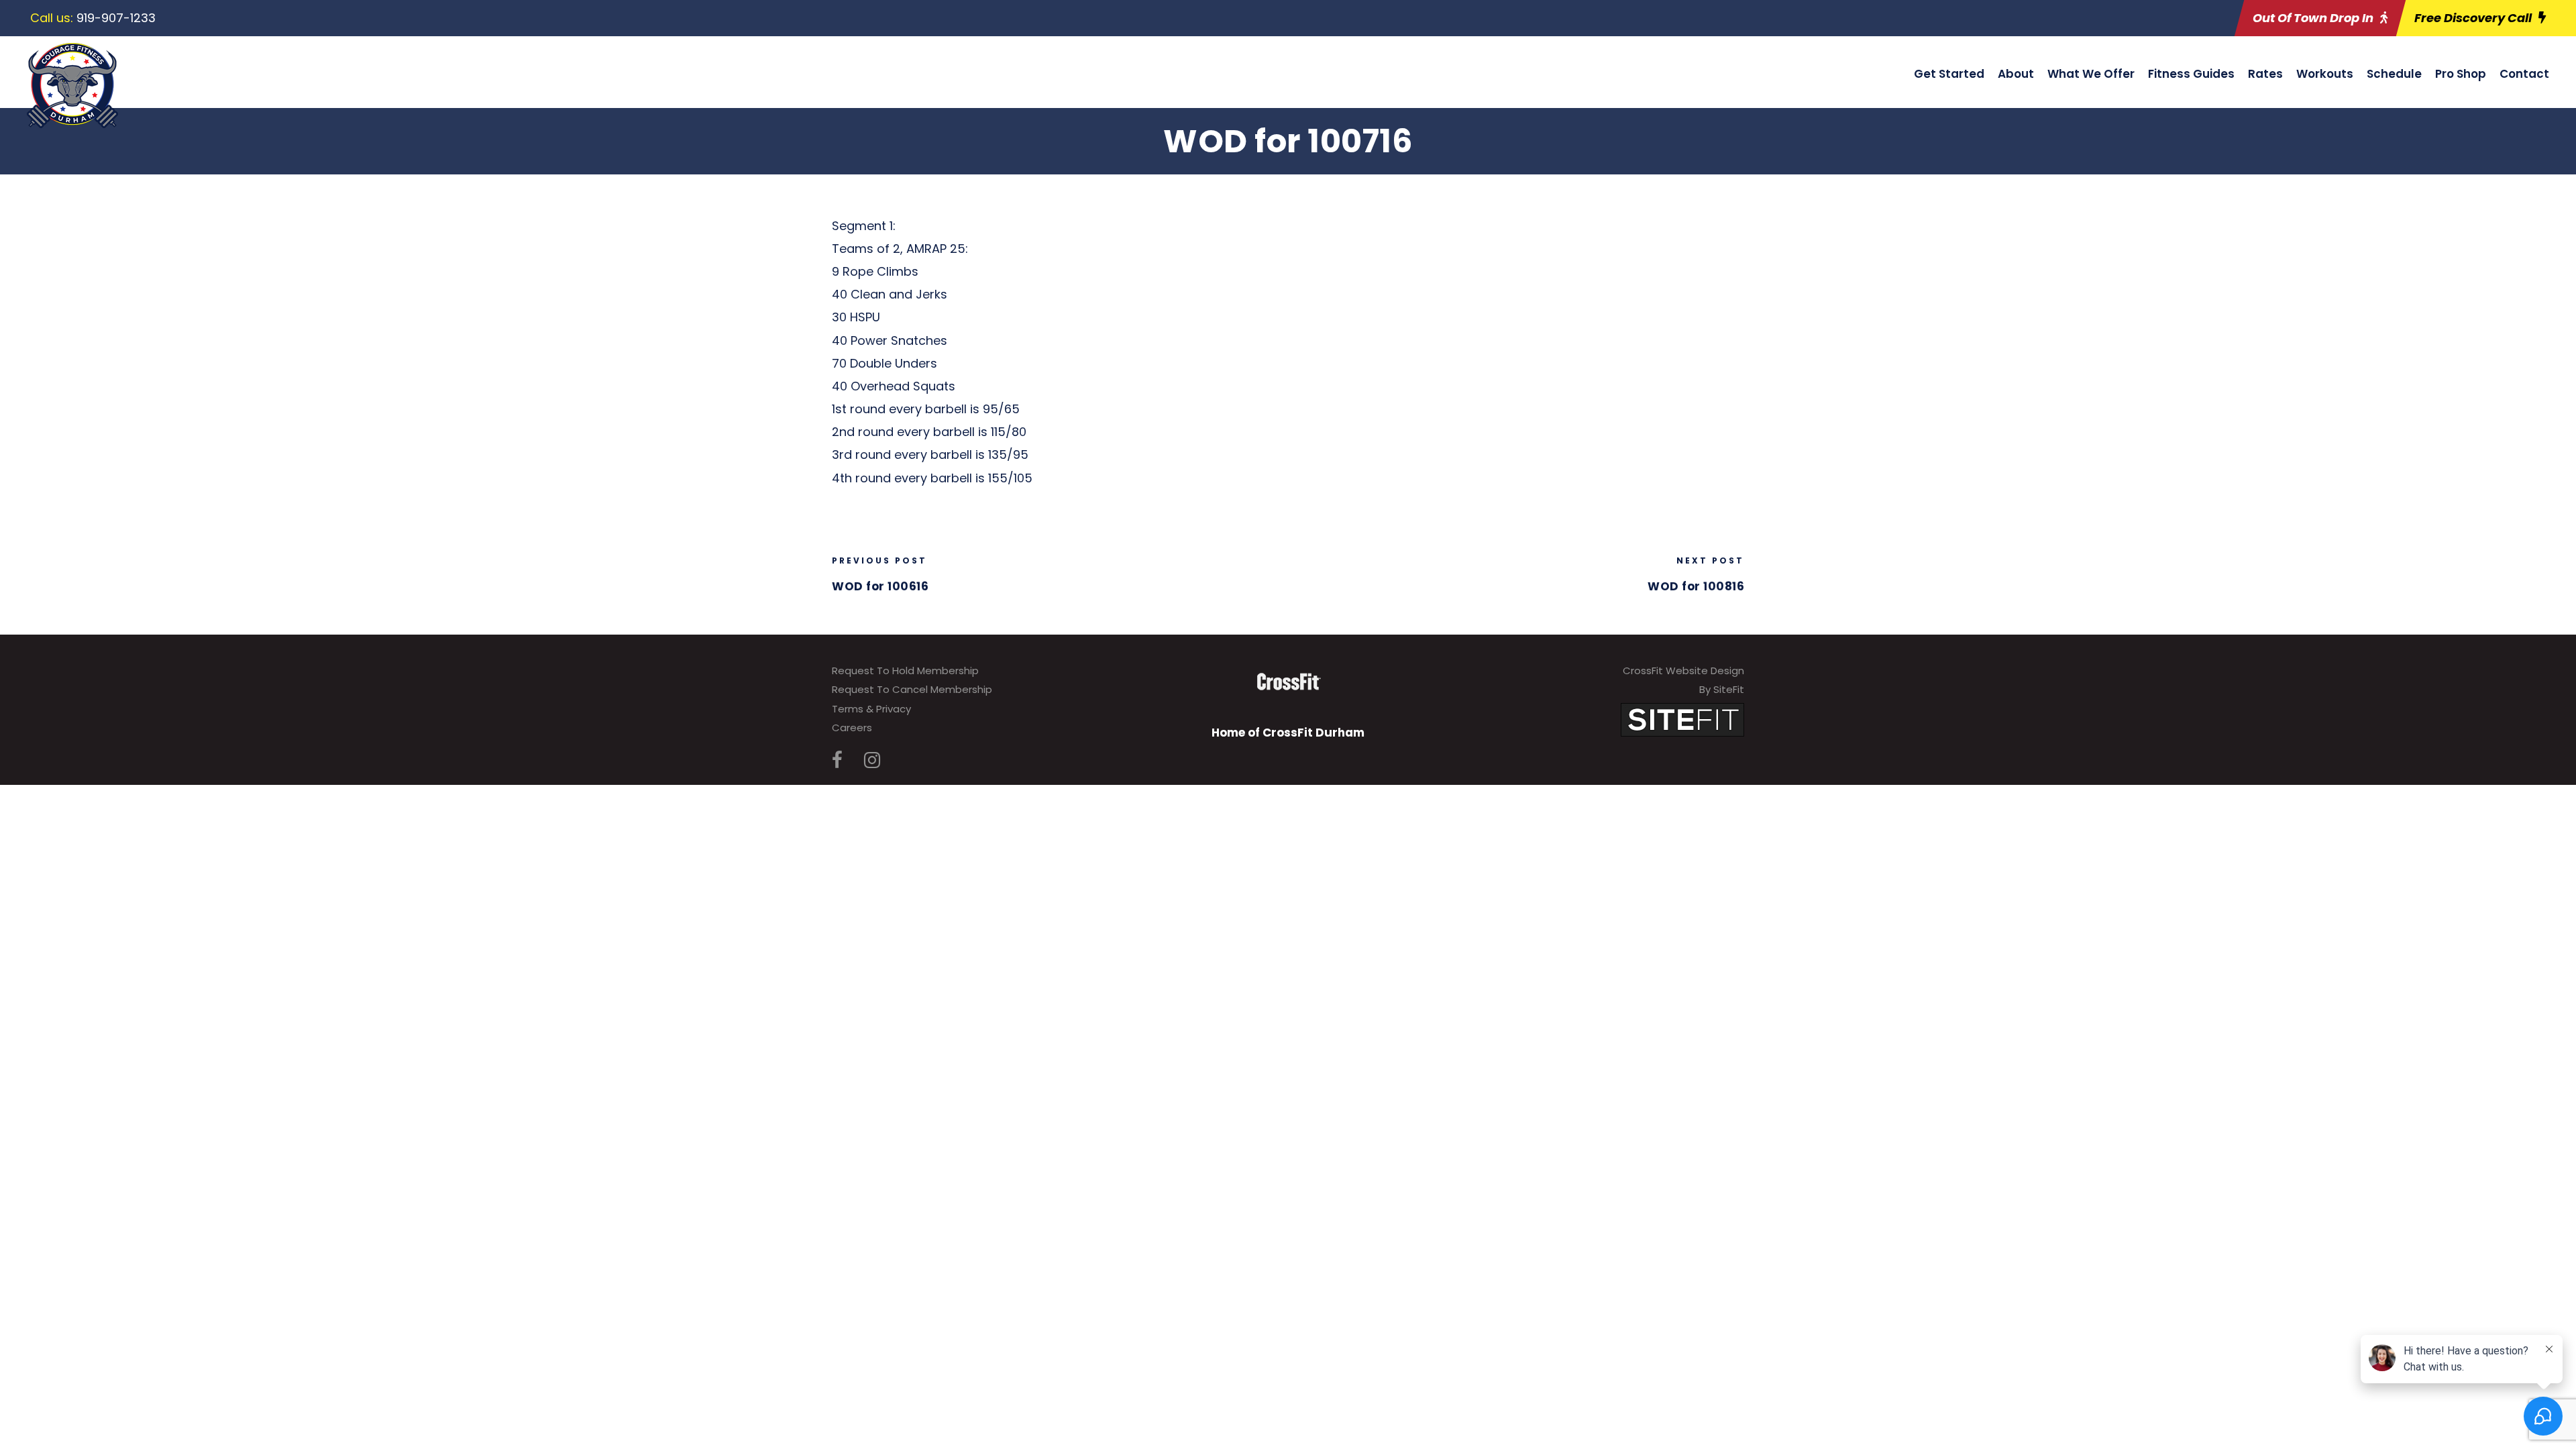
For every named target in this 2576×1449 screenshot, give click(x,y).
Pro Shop (2461, 74)
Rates (2265, 74)
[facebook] (837, 760)
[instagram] (872, 760)
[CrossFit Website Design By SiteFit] (1682, 719)
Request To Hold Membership (905, 670)
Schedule (2394, 74)
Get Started (1949, 74)
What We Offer (2091, 74)
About (2016, 74)
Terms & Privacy (871, 709)
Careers (852, 728)
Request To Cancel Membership (912, 689)
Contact (2524, 74)
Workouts (2325, 74)
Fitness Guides (2191, 74)
